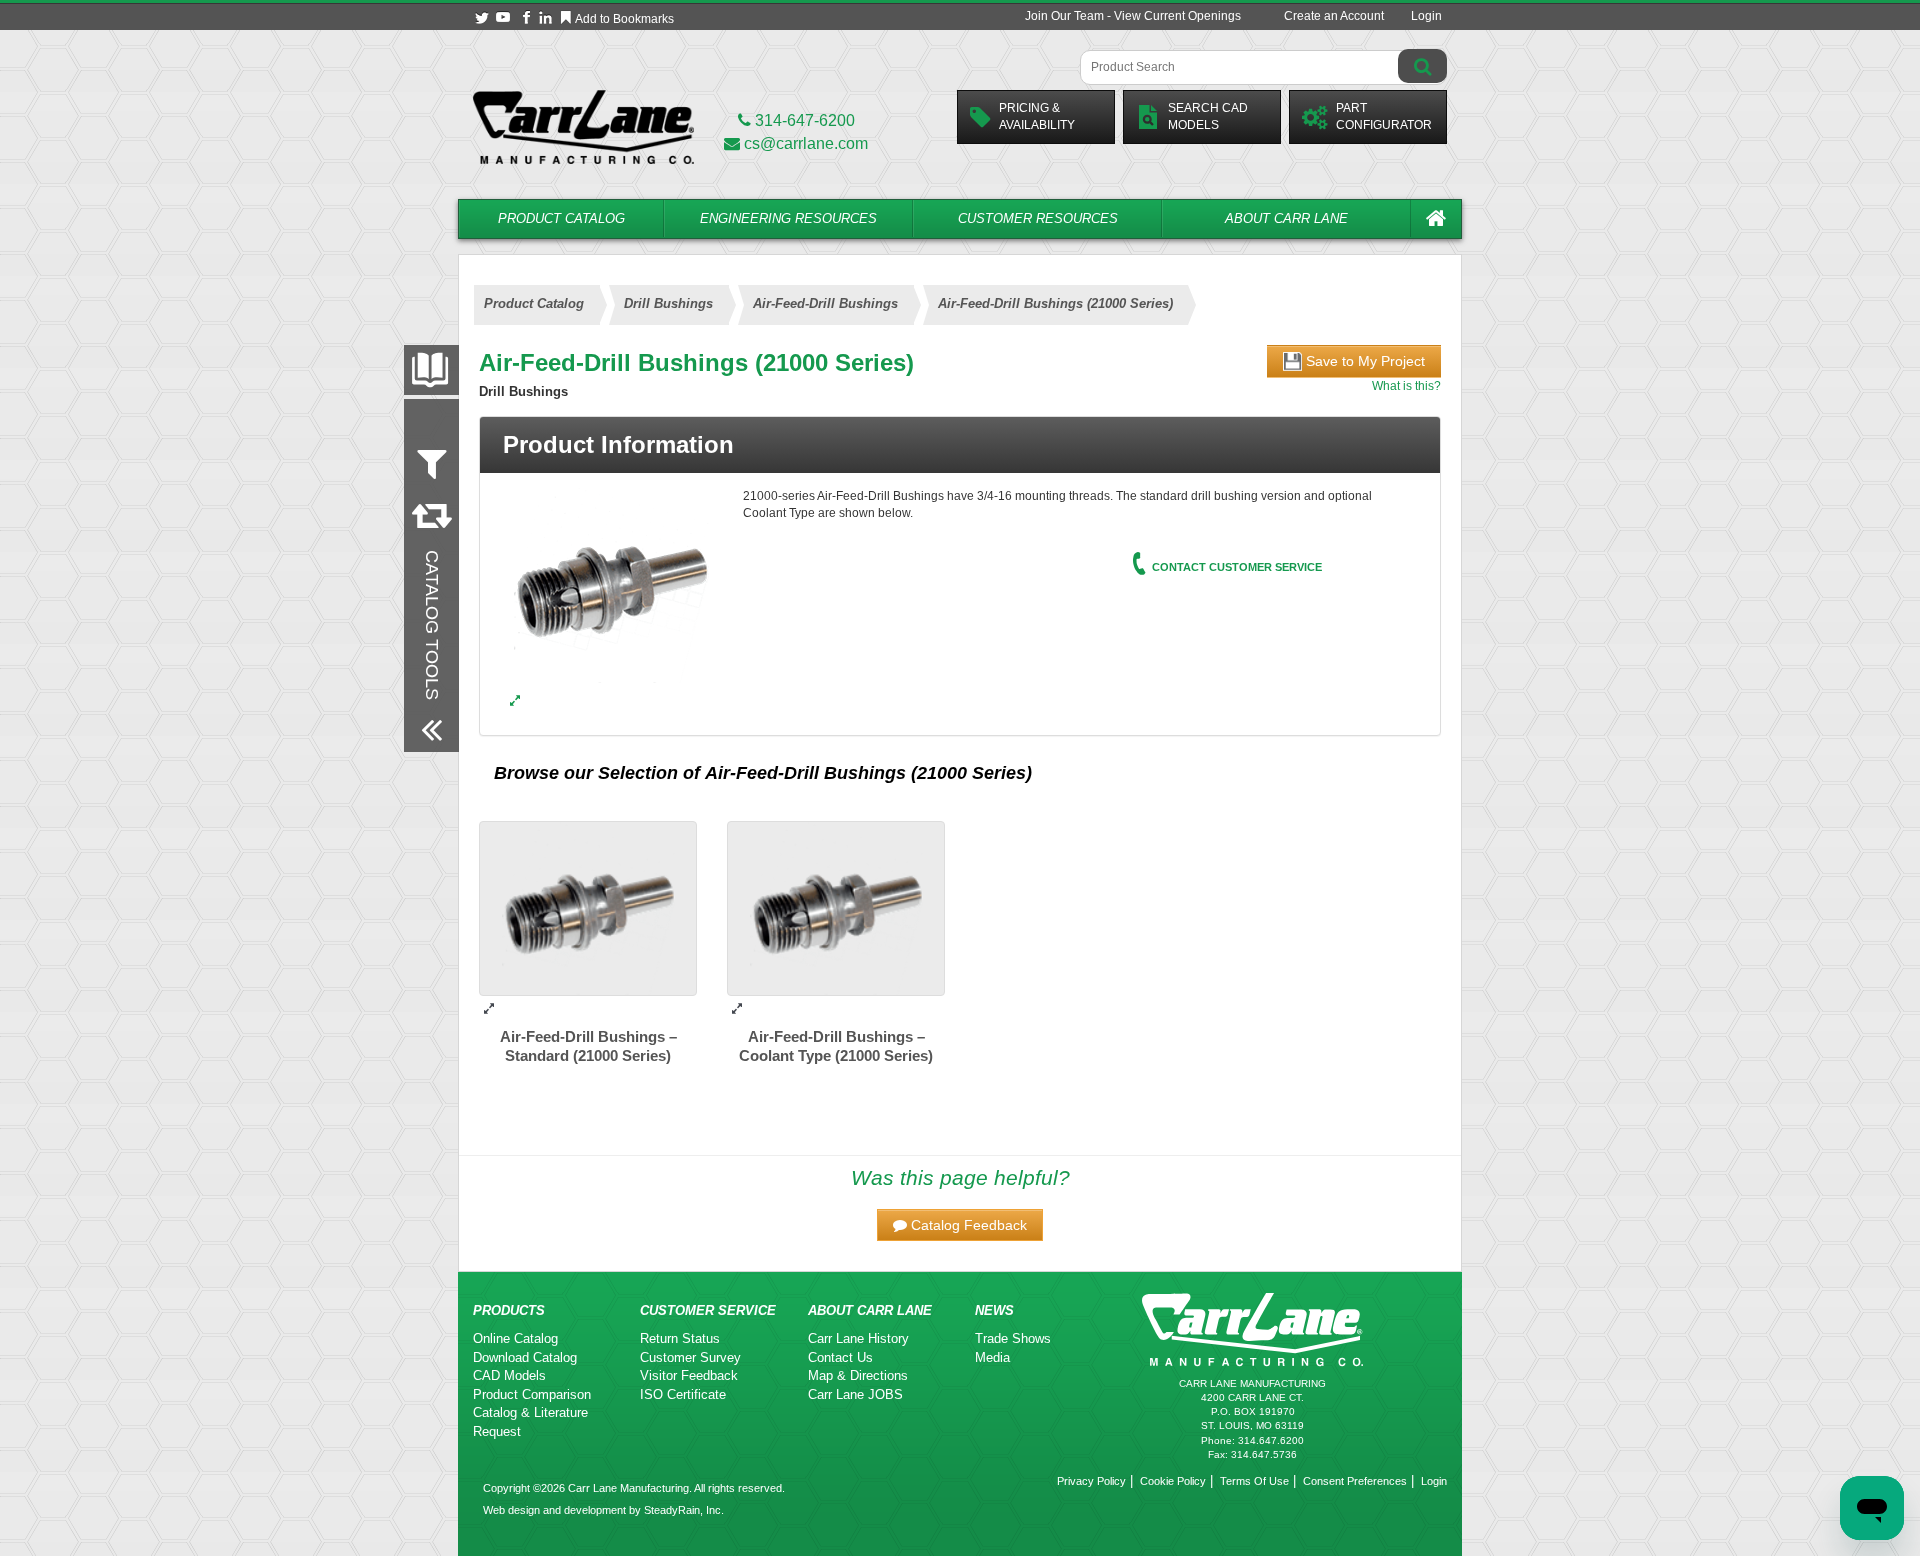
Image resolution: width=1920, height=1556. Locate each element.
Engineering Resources (788, 218)
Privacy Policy (1091, 1481)
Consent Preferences (1355, 1481)
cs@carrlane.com (806, 143)
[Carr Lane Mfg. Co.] (583, 126)
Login (1426, 16)
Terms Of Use (1254, 1481)
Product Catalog (561, 218)
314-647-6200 (803, 120)
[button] (960, 1225)
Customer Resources (1038, 218)
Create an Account (1334, 16)
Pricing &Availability (1037, 116)
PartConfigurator (1384, 116)
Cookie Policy (1173, 1481)
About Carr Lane (1286, 218)
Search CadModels (1208, 116)
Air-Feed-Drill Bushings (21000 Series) (868, 773)
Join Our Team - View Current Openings (1133, 16)
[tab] (960, 445)
